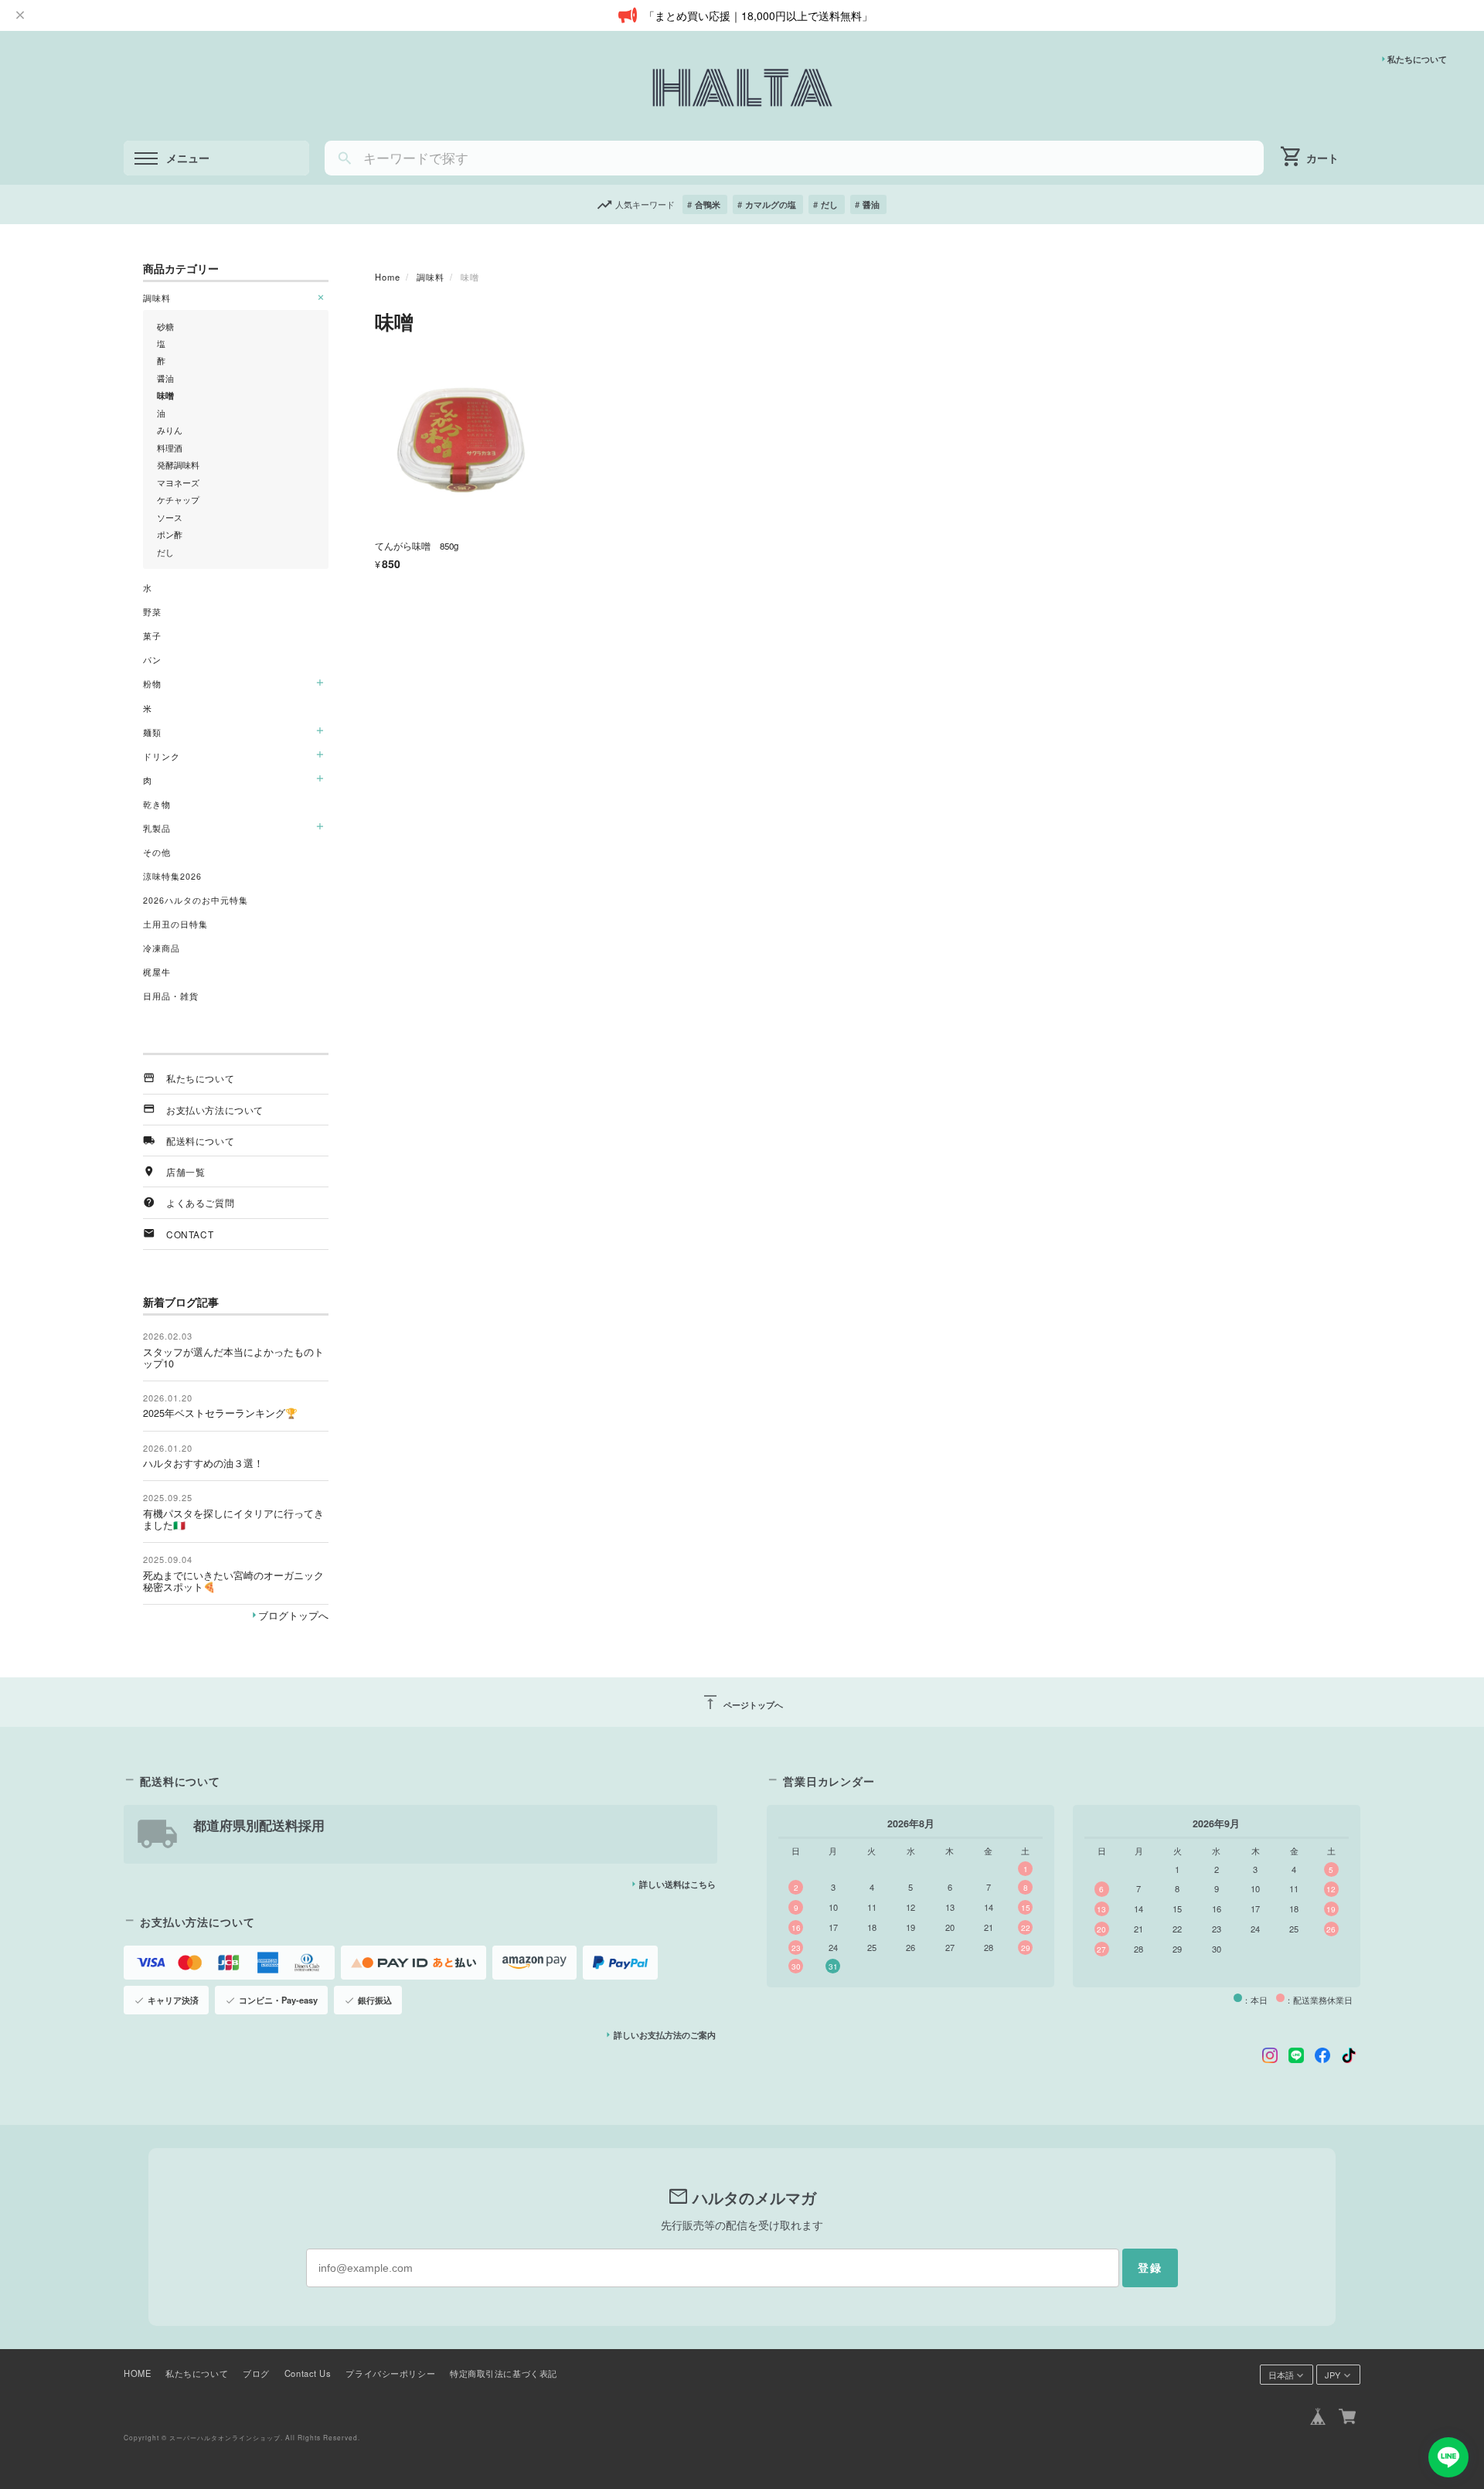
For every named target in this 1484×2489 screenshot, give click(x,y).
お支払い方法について (215, 1110)
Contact (190, 1234)
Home (388, 277)
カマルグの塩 (771, 204)
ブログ (256, 2373)
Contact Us (308, 2373)
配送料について (200, 1141)
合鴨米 (708, 204)
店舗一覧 (185, 1171)
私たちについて (1417, 59)
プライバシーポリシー (390, 2373)
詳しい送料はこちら (677, 1884)
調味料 (431, 277)
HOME (137, 2373)
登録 (1150, 2268)
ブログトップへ (293, 1616)
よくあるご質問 (200, 1202)
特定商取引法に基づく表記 (504, 2373)
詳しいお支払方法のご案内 (665, 2034)
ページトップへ (742, 1702)
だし (829, 204)
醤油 (871, 204)
